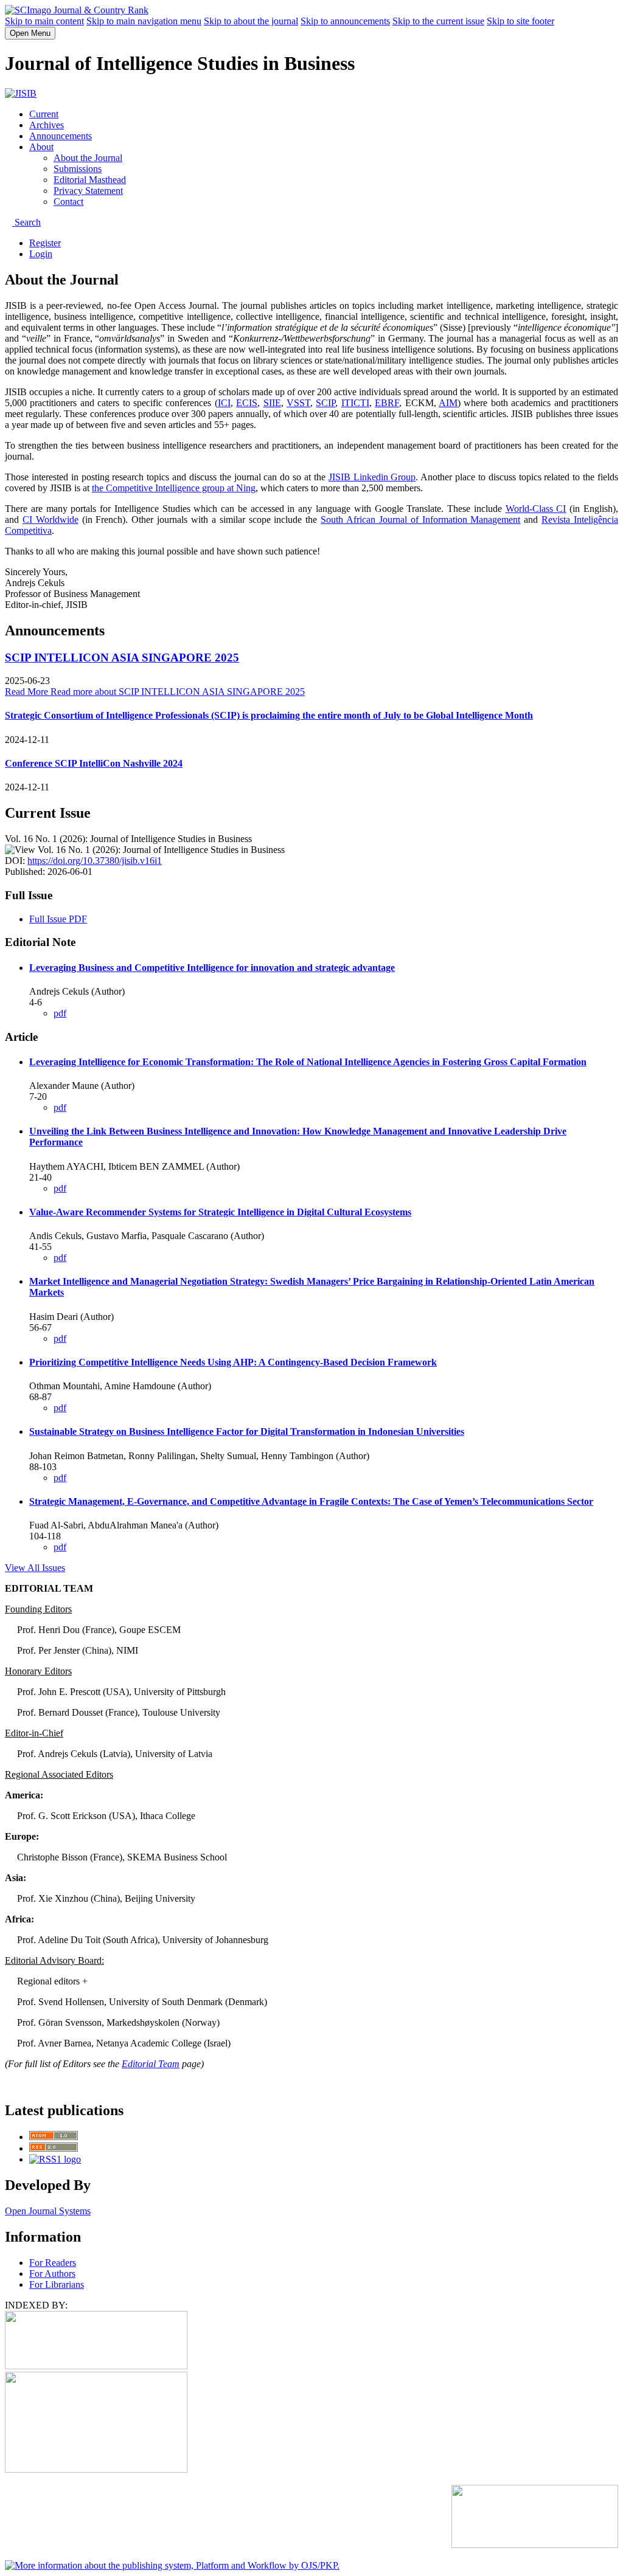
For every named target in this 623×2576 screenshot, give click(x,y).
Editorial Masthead (90, 180)
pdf (60, 1013)
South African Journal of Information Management (420, 520)
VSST (298, 403)
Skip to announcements (345, 21)
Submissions (78, 169)
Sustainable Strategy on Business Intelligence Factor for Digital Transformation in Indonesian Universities (247, 1431)
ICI (224, 403)
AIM (448, 403)
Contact (68, 202)
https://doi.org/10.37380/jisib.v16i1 (95, 861)
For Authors (52, 2274)
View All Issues (35, 1568)
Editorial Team (151, 2064)
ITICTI (355, 403)
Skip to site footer (520, 21)
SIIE (272, 403)
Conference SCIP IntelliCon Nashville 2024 (94, 763)
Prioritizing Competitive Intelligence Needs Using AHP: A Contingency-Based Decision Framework (233, 1362)
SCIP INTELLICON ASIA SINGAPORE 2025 (122, 658)
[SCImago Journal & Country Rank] (77, 10)
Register (45, 243)
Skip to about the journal (251, 21)
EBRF (387, 403)
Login (41, 254)
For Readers (53, 2263)
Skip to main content (44, 21)
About (41, 147)
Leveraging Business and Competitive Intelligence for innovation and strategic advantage (212, 968)
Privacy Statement (88, 191)
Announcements (61, 136)
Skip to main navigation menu (144, 21)
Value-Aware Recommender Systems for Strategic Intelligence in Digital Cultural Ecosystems (220, 1212)
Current (44, 114)
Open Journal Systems (48, 2211)
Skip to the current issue (438, 21)
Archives (47, 125)
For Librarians (57, 2284)
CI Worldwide (50, 520)
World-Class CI (536, 509)
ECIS (247, 403)
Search (26, 222)
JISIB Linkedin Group (372, 477)
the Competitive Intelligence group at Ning (174, 488)
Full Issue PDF (58, 919)
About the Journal (88, 158)
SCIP (325, 403)
